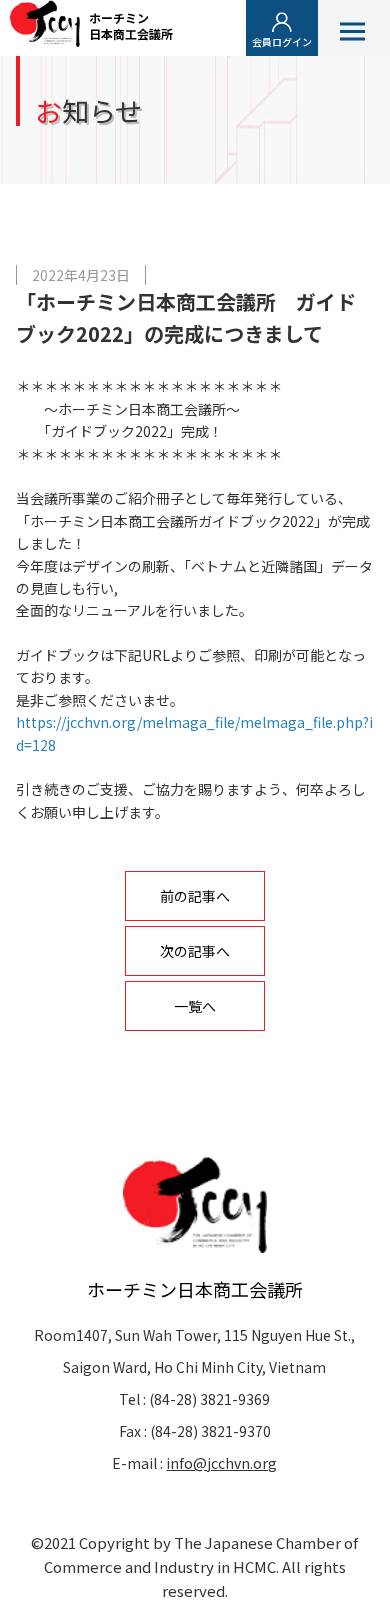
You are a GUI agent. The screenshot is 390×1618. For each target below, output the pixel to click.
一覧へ (195, 1006)
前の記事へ (195, 896)
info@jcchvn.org (221, 1463)
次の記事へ (195, 951)
